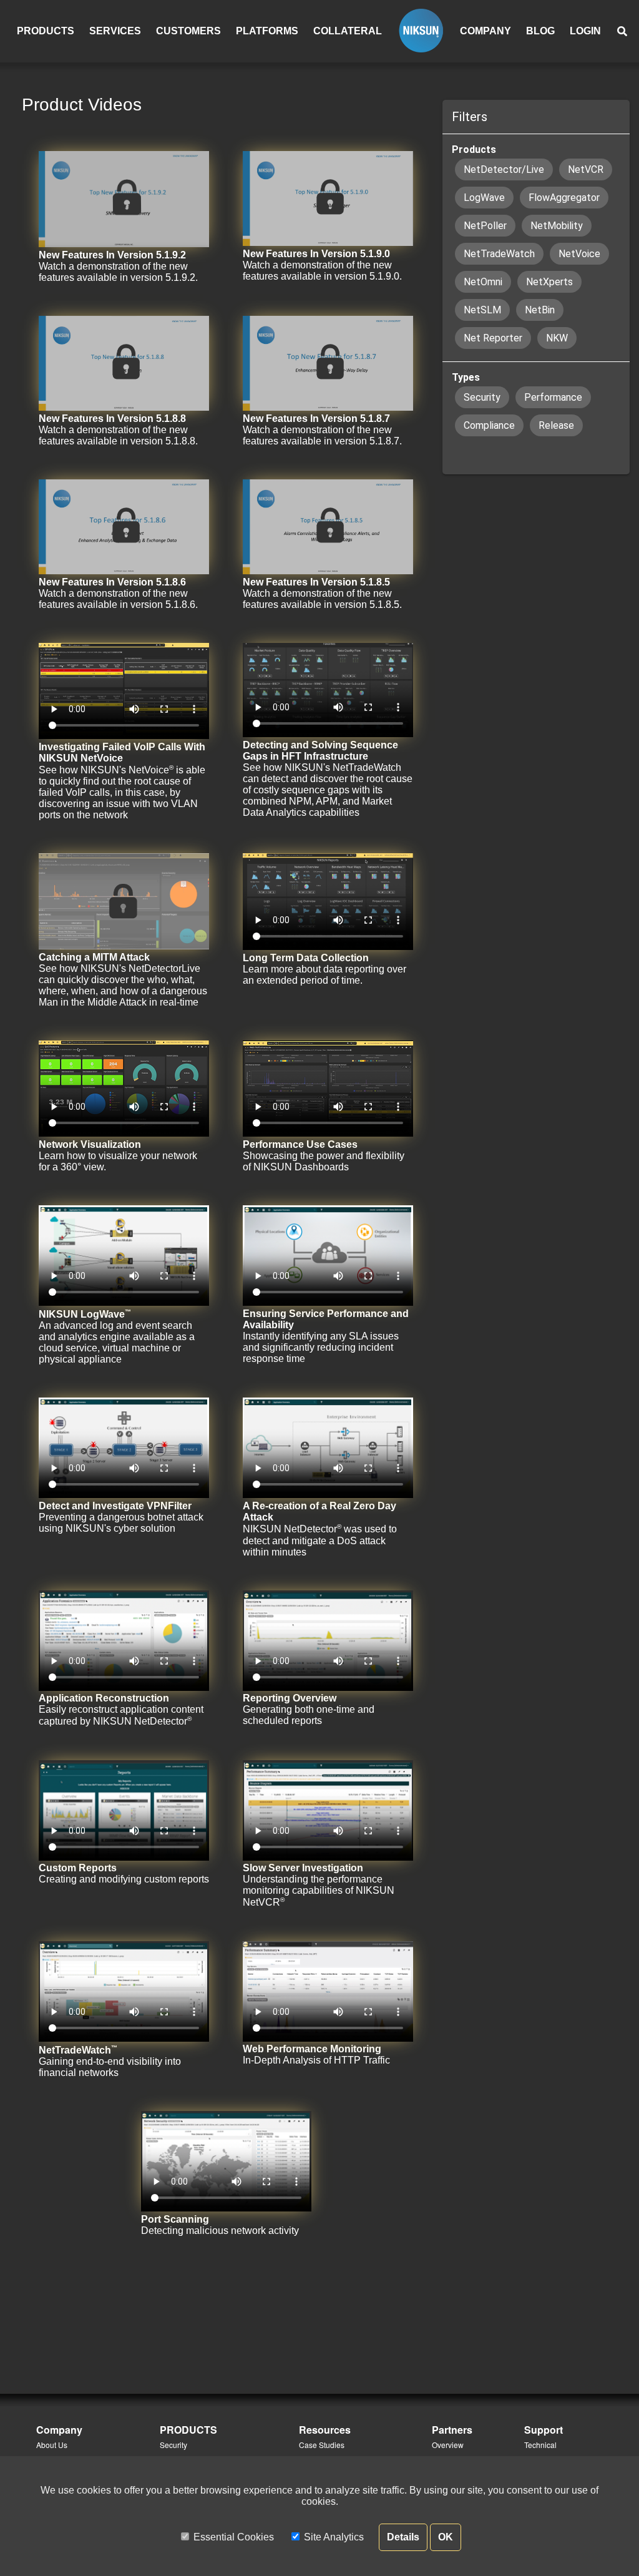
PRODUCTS (46, 31)
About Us (52, 2445)
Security (173, 2445)
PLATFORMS (267, 31)
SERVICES (115, 31)
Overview (448, 2445)
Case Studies (322, 2445)
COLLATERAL (348, 31)
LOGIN (585, 31)
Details (403, 2537)
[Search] (622, 32)
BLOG (540, 31)
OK (446, 2537)
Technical (540, 2445)
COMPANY (485, 31)
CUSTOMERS (188, 31)
